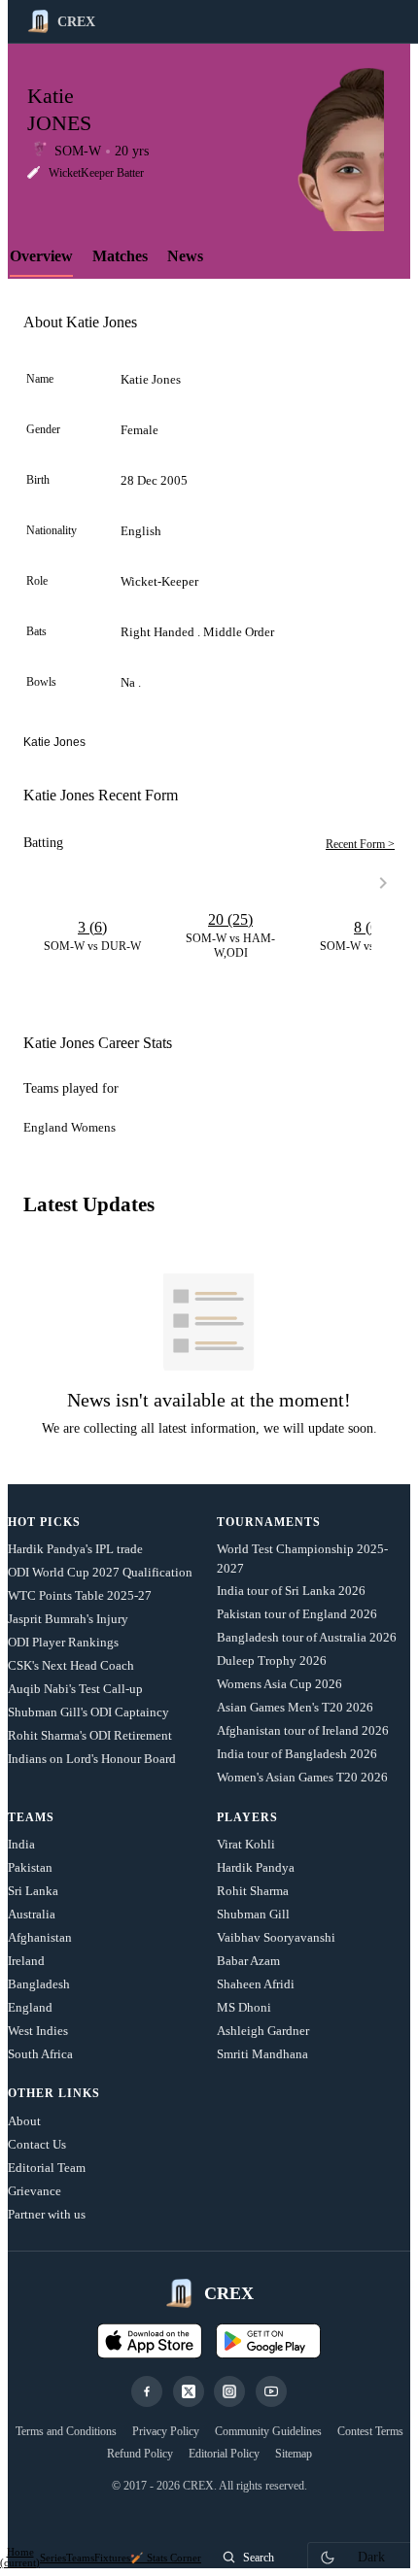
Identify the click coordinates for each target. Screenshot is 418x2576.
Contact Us (37, 2144)
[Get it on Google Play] (268, 2341)
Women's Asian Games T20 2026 (302, 1777)
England (30, 2007)
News (185, 256)
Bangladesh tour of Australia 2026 (307, 1637)
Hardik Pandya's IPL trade (75, 1549)
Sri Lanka (33, 1891)
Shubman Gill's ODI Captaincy (88, 1712)
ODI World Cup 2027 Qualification (100, 1572)
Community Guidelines (268, 2431)
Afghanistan (40, 1937)
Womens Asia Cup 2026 (279, 1684)
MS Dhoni (244, 2007)
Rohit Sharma (253, 1891)
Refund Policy (140, 2454)
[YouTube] (271, 2391)
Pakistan (30, 1867)
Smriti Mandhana (262, 2054)
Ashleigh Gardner (263, 2031)
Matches (120, 256)
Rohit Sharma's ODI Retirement (90, 1735)
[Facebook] (147, 2391)
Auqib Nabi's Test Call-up (75, 1689)
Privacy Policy (166, 2431)
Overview (41, 256)
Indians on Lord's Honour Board (92, 1759)
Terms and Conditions (66, 2431)
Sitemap (294, 2454)
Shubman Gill (253, 1914)
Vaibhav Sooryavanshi (276, 1937)
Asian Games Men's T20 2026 (295, 1707)
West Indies (38, 2031)
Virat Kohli (246, 1844)
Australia (32, 1914)
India (21, 1844)
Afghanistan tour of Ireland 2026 (303, 1730)
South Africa (40, 2054)
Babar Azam (248, 1961)
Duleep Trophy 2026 (272, 1661)
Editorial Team (47, 2168)
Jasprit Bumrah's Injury (68, 1619)
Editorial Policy (224, 2454)
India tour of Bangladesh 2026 (297, 1754)
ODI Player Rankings (63, 1642)
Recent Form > (360, 844)
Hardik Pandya (256, 1867)
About (24, 2121)
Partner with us (47, 2214)
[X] (189, 2391)
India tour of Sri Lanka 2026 (291, 1591)
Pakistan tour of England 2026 (297, 1614)
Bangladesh (39, 1984)
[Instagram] (229, 2391)
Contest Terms (370, 2431)
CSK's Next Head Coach (71, 1665)
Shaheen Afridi (256, 1984)
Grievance (35, 2191)
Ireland (26, 1961)
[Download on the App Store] (150, 2341)
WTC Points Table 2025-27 (80, 1595)
